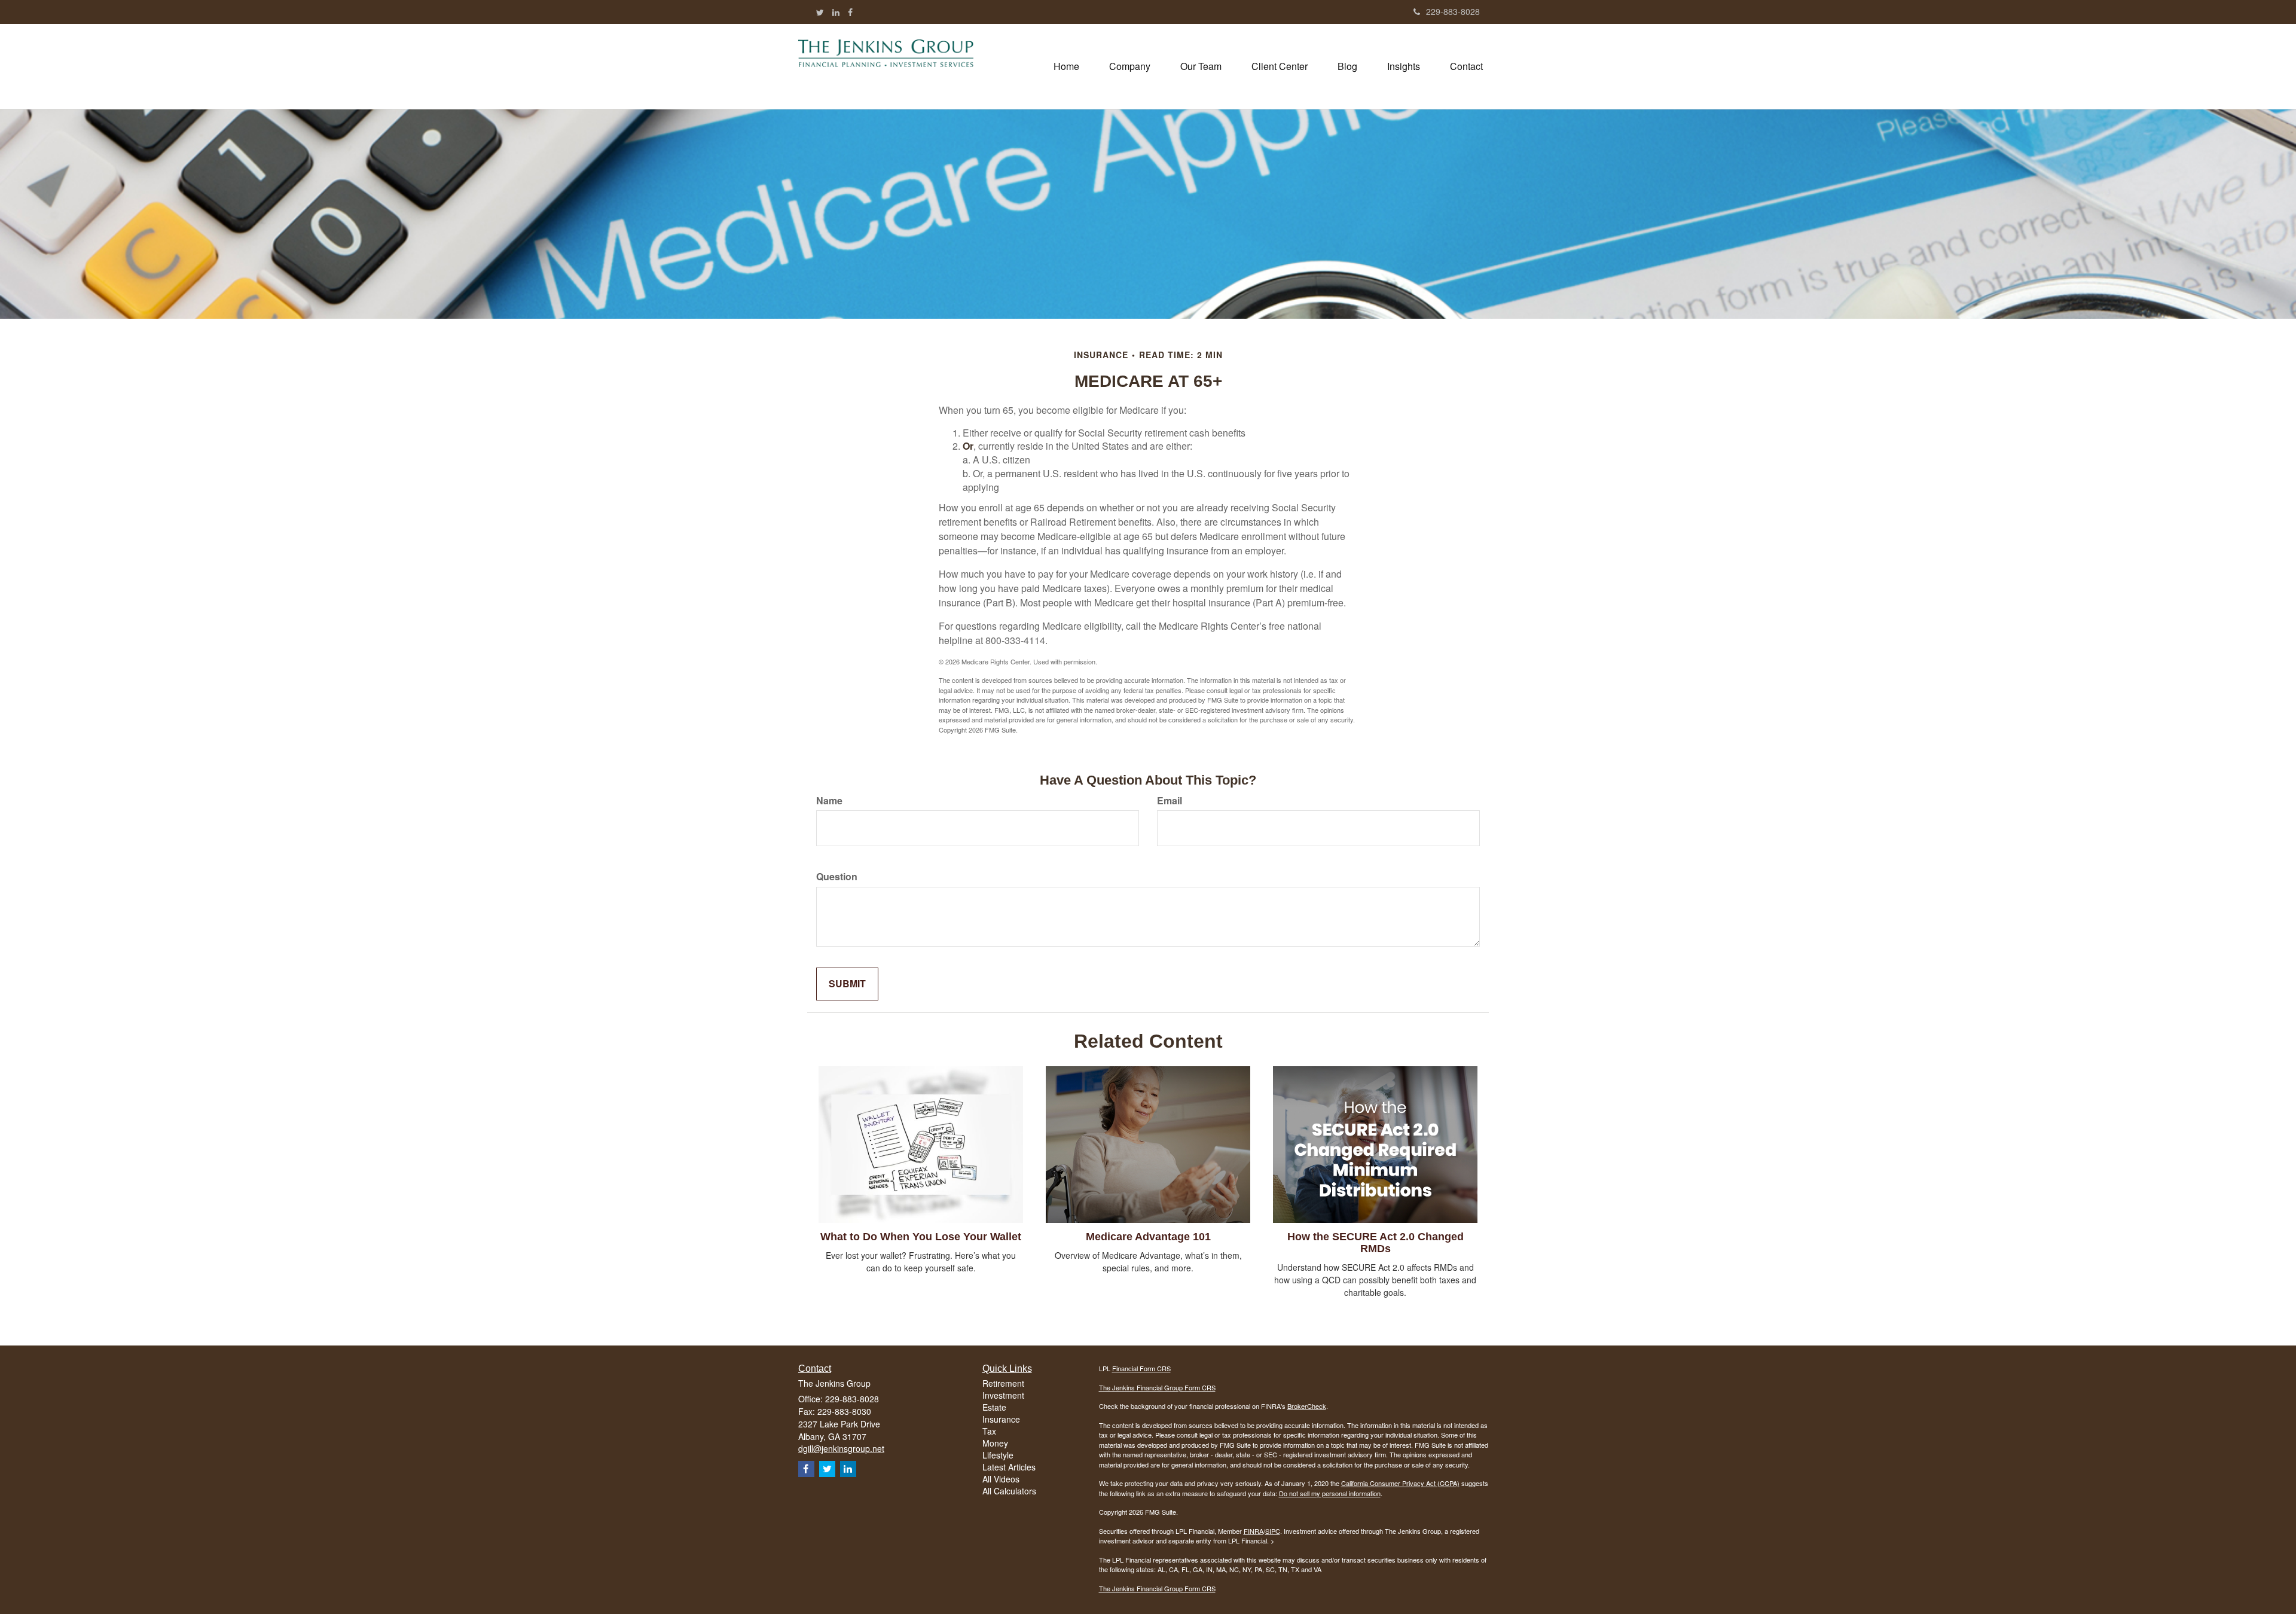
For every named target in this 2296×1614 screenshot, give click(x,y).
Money (995, 1443)
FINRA (1254, 1531)
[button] (1130, 66)
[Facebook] (850, 12)
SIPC (1273, 1531)
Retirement (1003, 1383)
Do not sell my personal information (1330, 1493)
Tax (989, 1431)
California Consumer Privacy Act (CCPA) (1400, 1483)
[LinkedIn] (836, 12)
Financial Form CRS (1141, 1368)
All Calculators (1009, 1491)
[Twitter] (820, 12)
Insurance (1001, 1419)
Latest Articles (1009, 1467)
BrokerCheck (1307, 1406)
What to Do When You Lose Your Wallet (921, 1237)
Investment (1003, 1395)
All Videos (1001, 1479)
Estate (994, 1407)
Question (837, 877)
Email (1170, 801)
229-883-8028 (1453, 11)
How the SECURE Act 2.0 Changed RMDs (1376, 1243)
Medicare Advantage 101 (1148, 1237)
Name (829, 801)
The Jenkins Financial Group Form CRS (1157, 1387)
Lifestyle (998, 1455)
